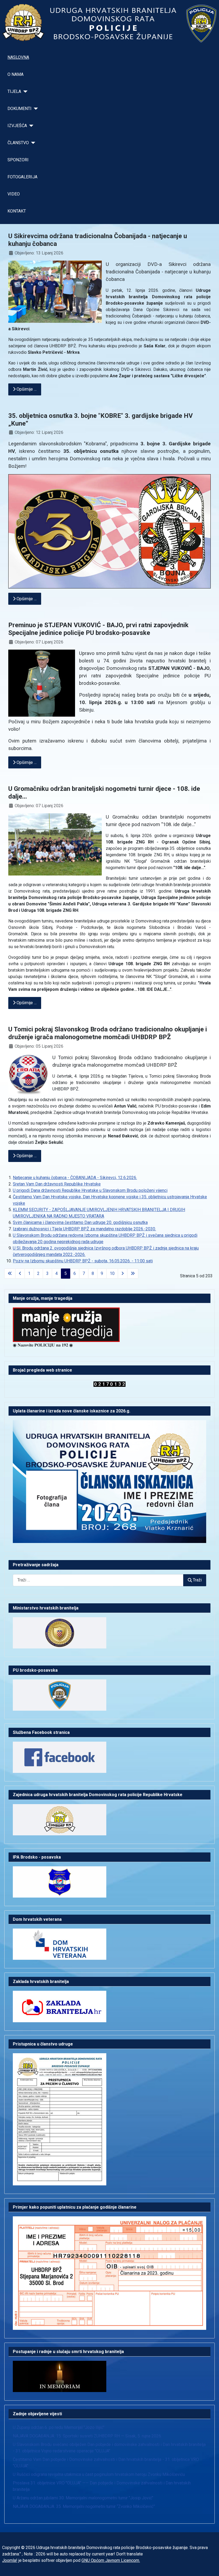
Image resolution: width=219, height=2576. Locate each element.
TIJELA (14, 91)
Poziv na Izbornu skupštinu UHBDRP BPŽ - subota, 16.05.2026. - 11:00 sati (83, 1261)
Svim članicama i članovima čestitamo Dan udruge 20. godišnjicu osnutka (80, 1222)
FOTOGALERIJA (22, 177)
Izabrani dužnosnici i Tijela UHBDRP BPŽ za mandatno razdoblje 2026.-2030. (84, 1229)
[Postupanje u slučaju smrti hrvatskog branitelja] (60, 2376)
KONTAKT (17, 211)
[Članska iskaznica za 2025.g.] (109, 1481)
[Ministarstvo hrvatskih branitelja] (60, 1633)
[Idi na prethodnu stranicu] (20, 1274)
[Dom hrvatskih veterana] (60, 1944)
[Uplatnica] (109, 2273)
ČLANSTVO (18, 143)
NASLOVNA (18, 57)
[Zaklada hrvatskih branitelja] (60, 2006)
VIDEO (14, 194)
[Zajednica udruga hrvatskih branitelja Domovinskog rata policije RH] (60, 1819)
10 (112, 1273)
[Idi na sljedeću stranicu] (123, 1274)
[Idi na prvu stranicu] (10, 1274)
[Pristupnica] (60, 2119)
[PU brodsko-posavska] (60, 1695)
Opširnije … (26, 389)
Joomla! (10, 2560)
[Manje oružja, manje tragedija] (66, 1324)
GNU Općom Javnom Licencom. (111, 2560)
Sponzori (18, 160)
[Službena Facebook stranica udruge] (60, 1757)
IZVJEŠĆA (17, 126)
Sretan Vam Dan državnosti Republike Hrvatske (57, 1184)
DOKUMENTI (19, 109)
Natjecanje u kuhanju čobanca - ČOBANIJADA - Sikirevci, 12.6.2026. (75, 1178)
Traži (197, 1580)
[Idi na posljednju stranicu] (133, 1274)
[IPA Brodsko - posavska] (60, 1881)
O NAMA (15, 74)
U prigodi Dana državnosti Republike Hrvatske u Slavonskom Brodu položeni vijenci (90, 1190)
